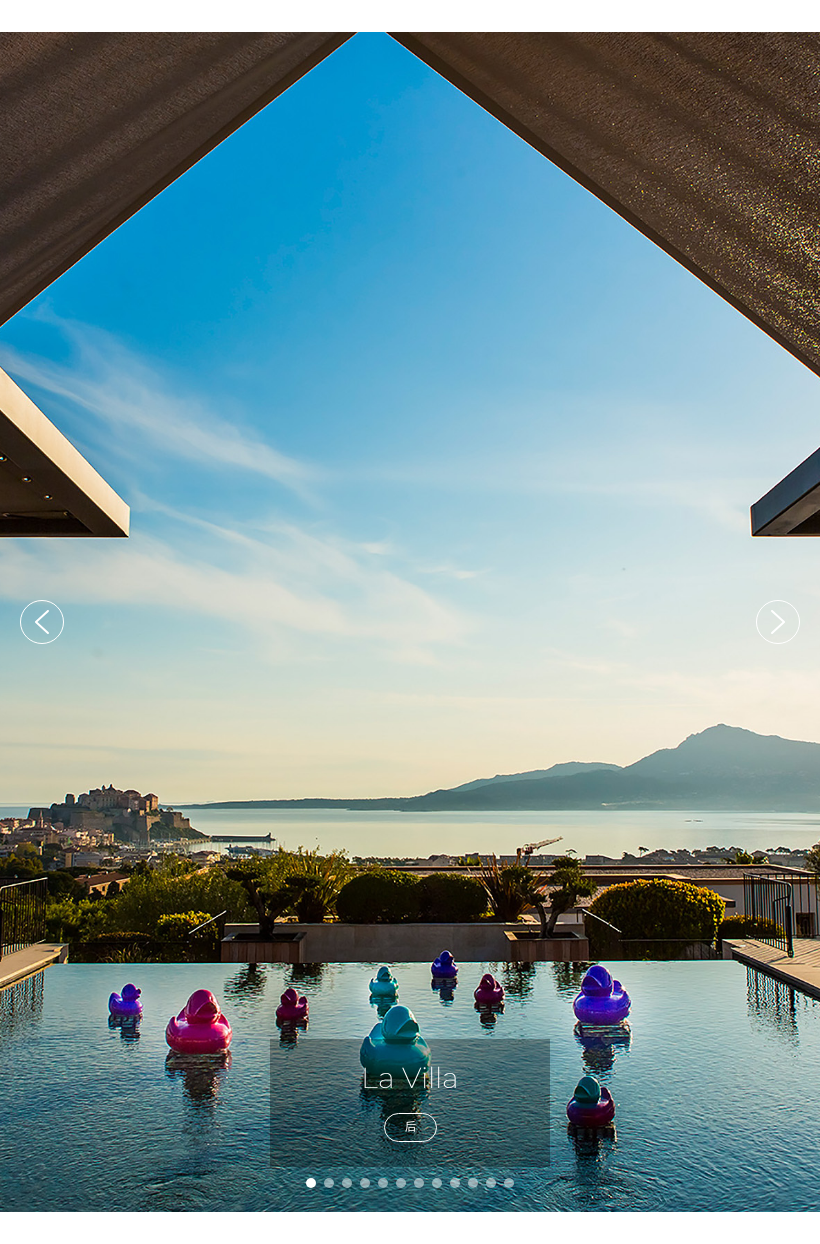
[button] (42, 622)
